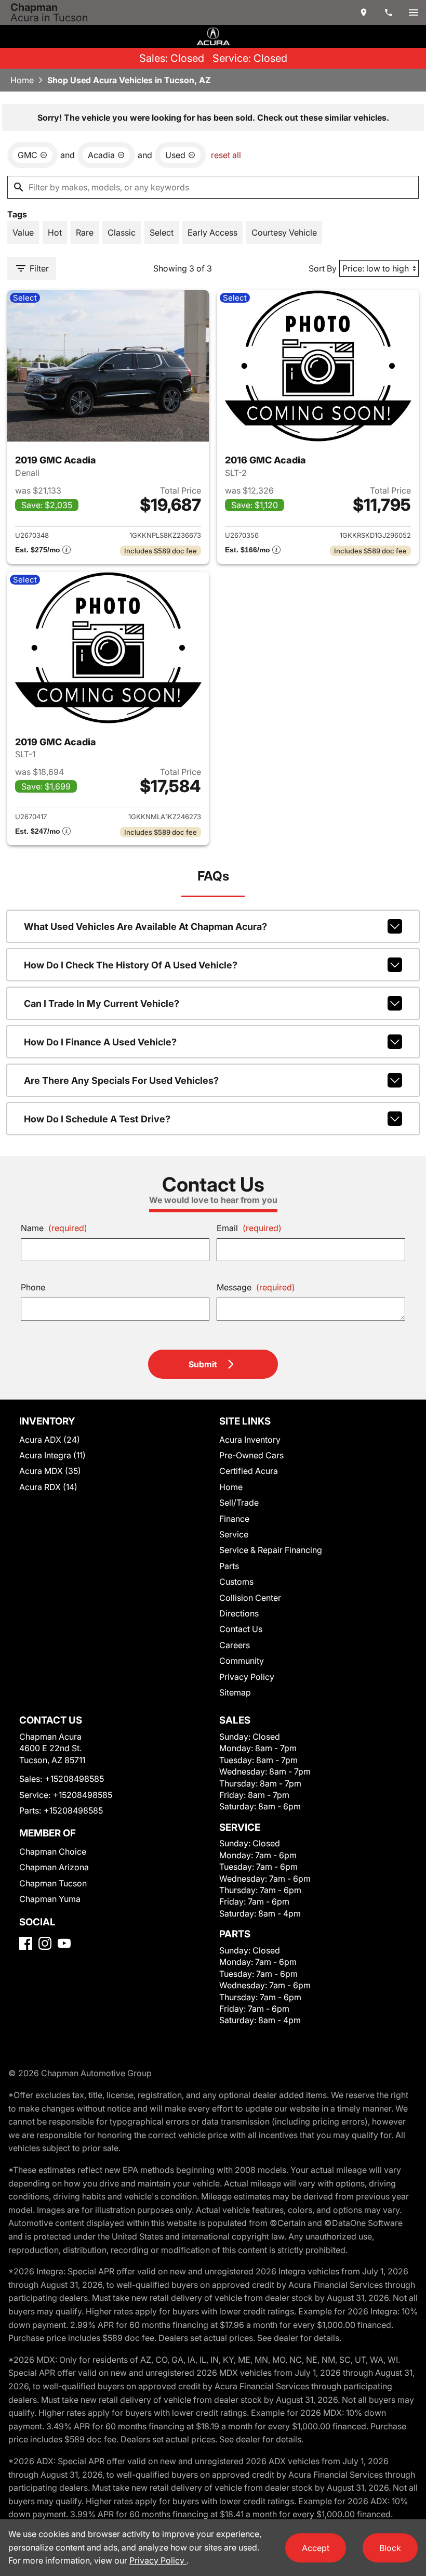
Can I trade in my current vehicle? (102, 1004)
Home (22, 80)
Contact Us (241, 1629)
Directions (239, 1613)
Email (249, 1228)
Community (242, 1661)
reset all (226, 155)
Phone (33, 1287)
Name (54, 1228)
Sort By (323, 268)
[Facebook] (26, 1943)
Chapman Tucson (53, 1883)
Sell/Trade (239, 1503)
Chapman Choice (53, 1852)
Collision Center (250, 1598)
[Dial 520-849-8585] (389, 12)
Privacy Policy (247, 1677)
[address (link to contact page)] (364, 12)
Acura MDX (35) (50, 1471)
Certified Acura (249, 1471)
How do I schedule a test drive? (97, 1119)
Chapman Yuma (50, 1899)
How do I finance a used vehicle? (100, 1042)
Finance (234, 1519)
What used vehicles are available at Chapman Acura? (145, 927)
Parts (229, 1566)
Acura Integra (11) (52, 1455)
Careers (235, 1645)
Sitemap (235, 1692)
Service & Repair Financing (271, 1550)
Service (234, 1534)
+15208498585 (74, 1779)
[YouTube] (64, 1943)
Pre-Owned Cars (251, 1455)
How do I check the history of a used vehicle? (131, 965)
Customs (236, 1582)
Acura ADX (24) (50, 1440)
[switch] (414, 12)
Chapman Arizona (54, 1867)
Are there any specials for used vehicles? (121, 1080)
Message (256, 1287)
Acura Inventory (250, 1440)
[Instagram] (45, 1943)
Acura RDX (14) (48, 1487)
